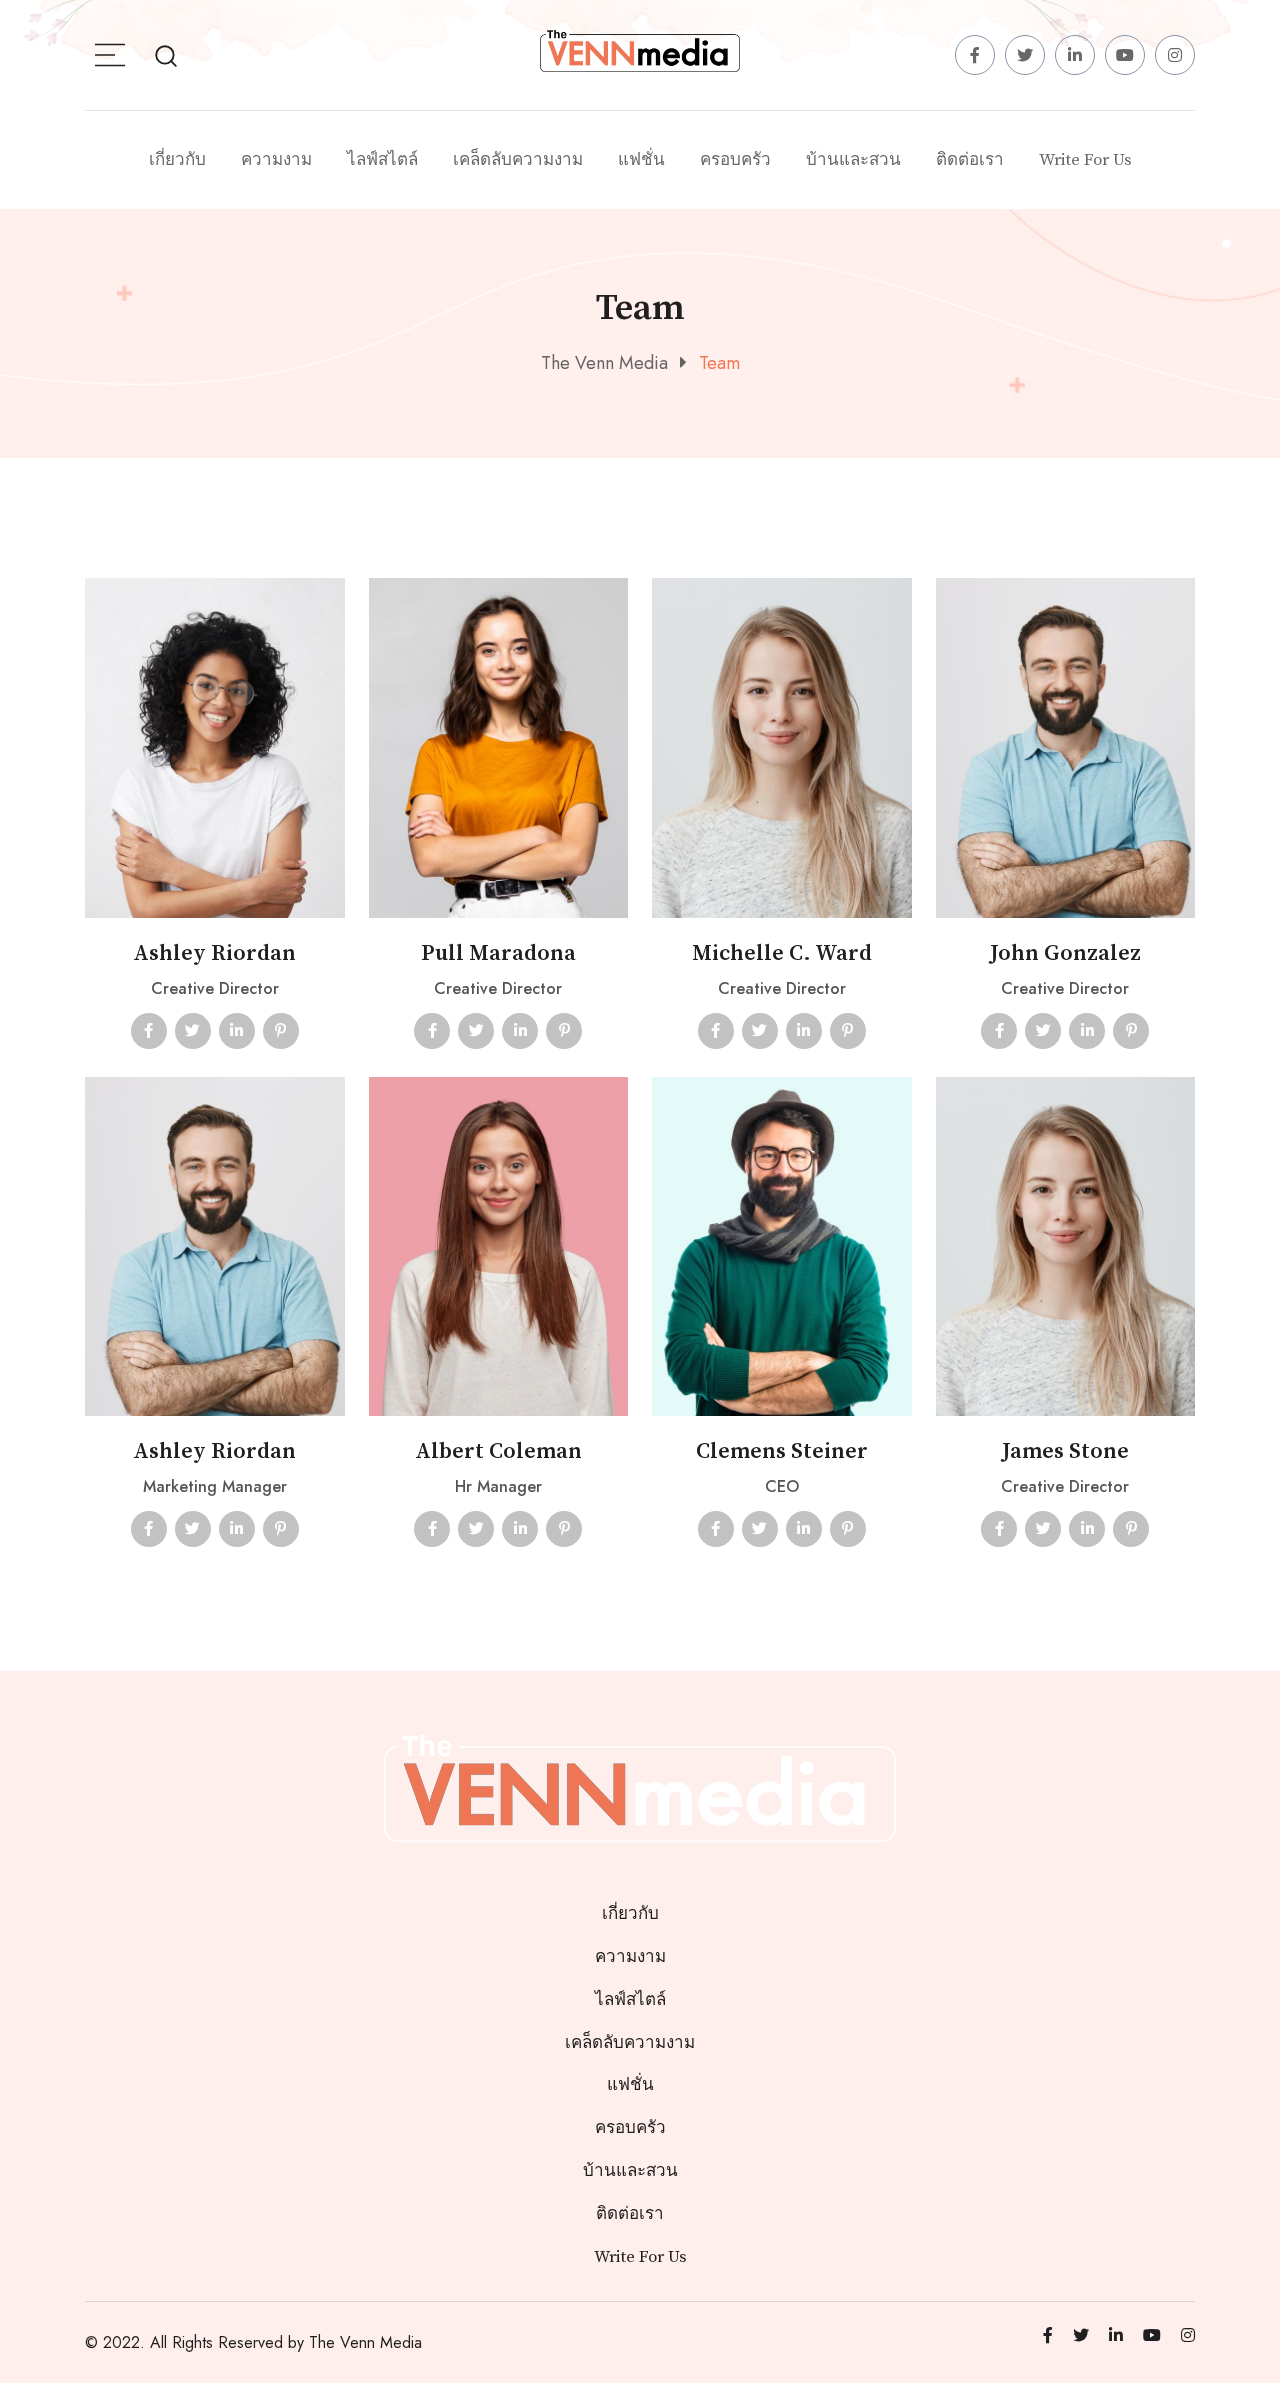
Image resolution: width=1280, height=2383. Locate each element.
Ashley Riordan (214, 953)
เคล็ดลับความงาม (518, 160)
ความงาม (276, 160)
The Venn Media (365, 2342)
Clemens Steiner (782, 1451)
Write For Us (1085, 160)
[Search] (166, 54)
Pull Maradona (498, 953)
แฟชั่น (641, 160)
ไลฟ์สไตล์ (382, 160)
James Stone (1065, 1451)
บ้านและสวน (853, 160)
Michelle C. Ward (782, 953)
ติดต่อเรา (970, 160)
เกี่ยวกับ (177, 160)
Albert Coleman (498, 1451)
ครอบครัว (735, 160)
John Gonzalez (1065, 953)
